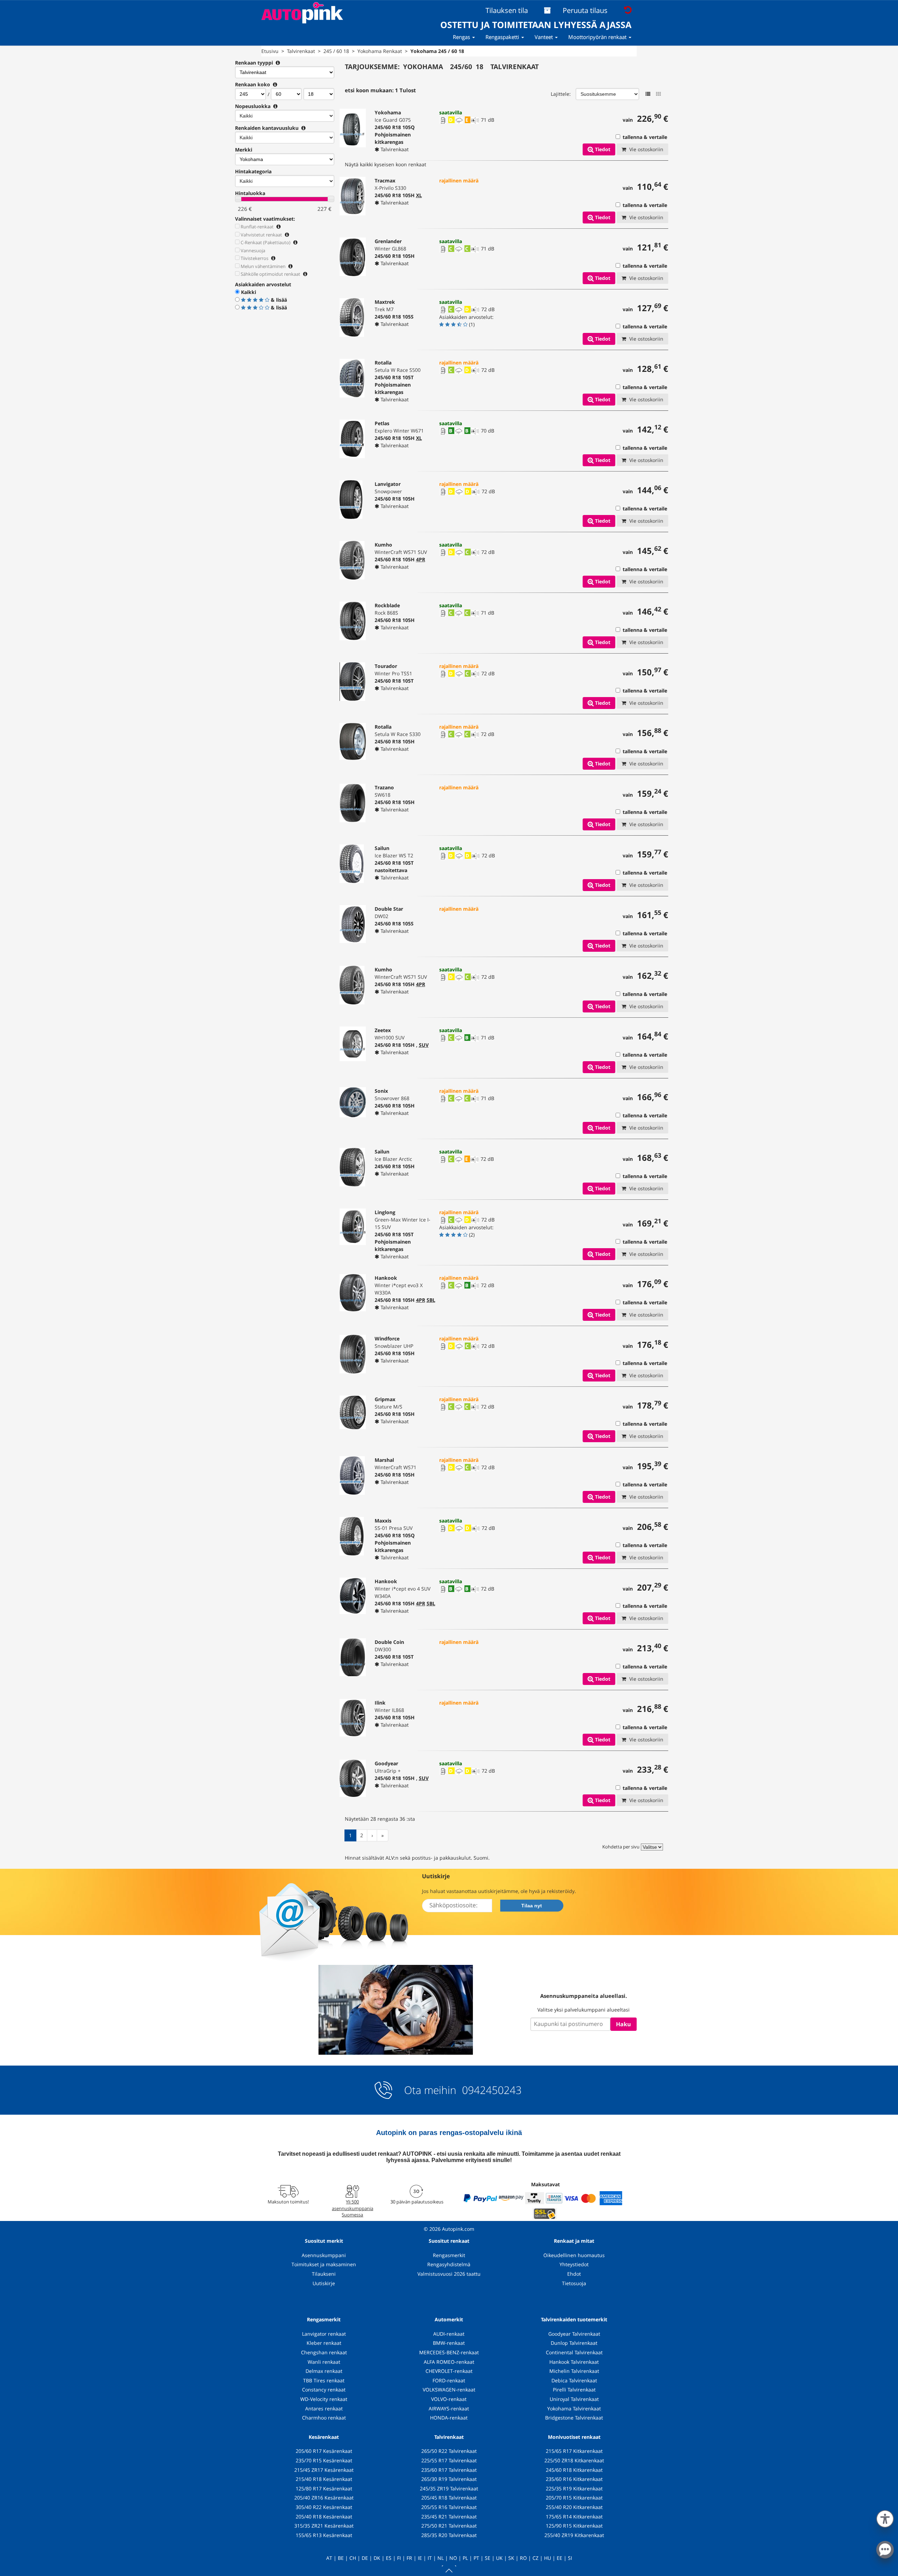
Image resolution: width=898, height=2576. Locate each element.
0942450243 (490, 2090)
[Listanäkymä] (648, 94)
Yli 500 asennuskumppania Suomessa (353, 2208)
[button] (885, 2517)
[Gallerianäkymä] (658, 94)
